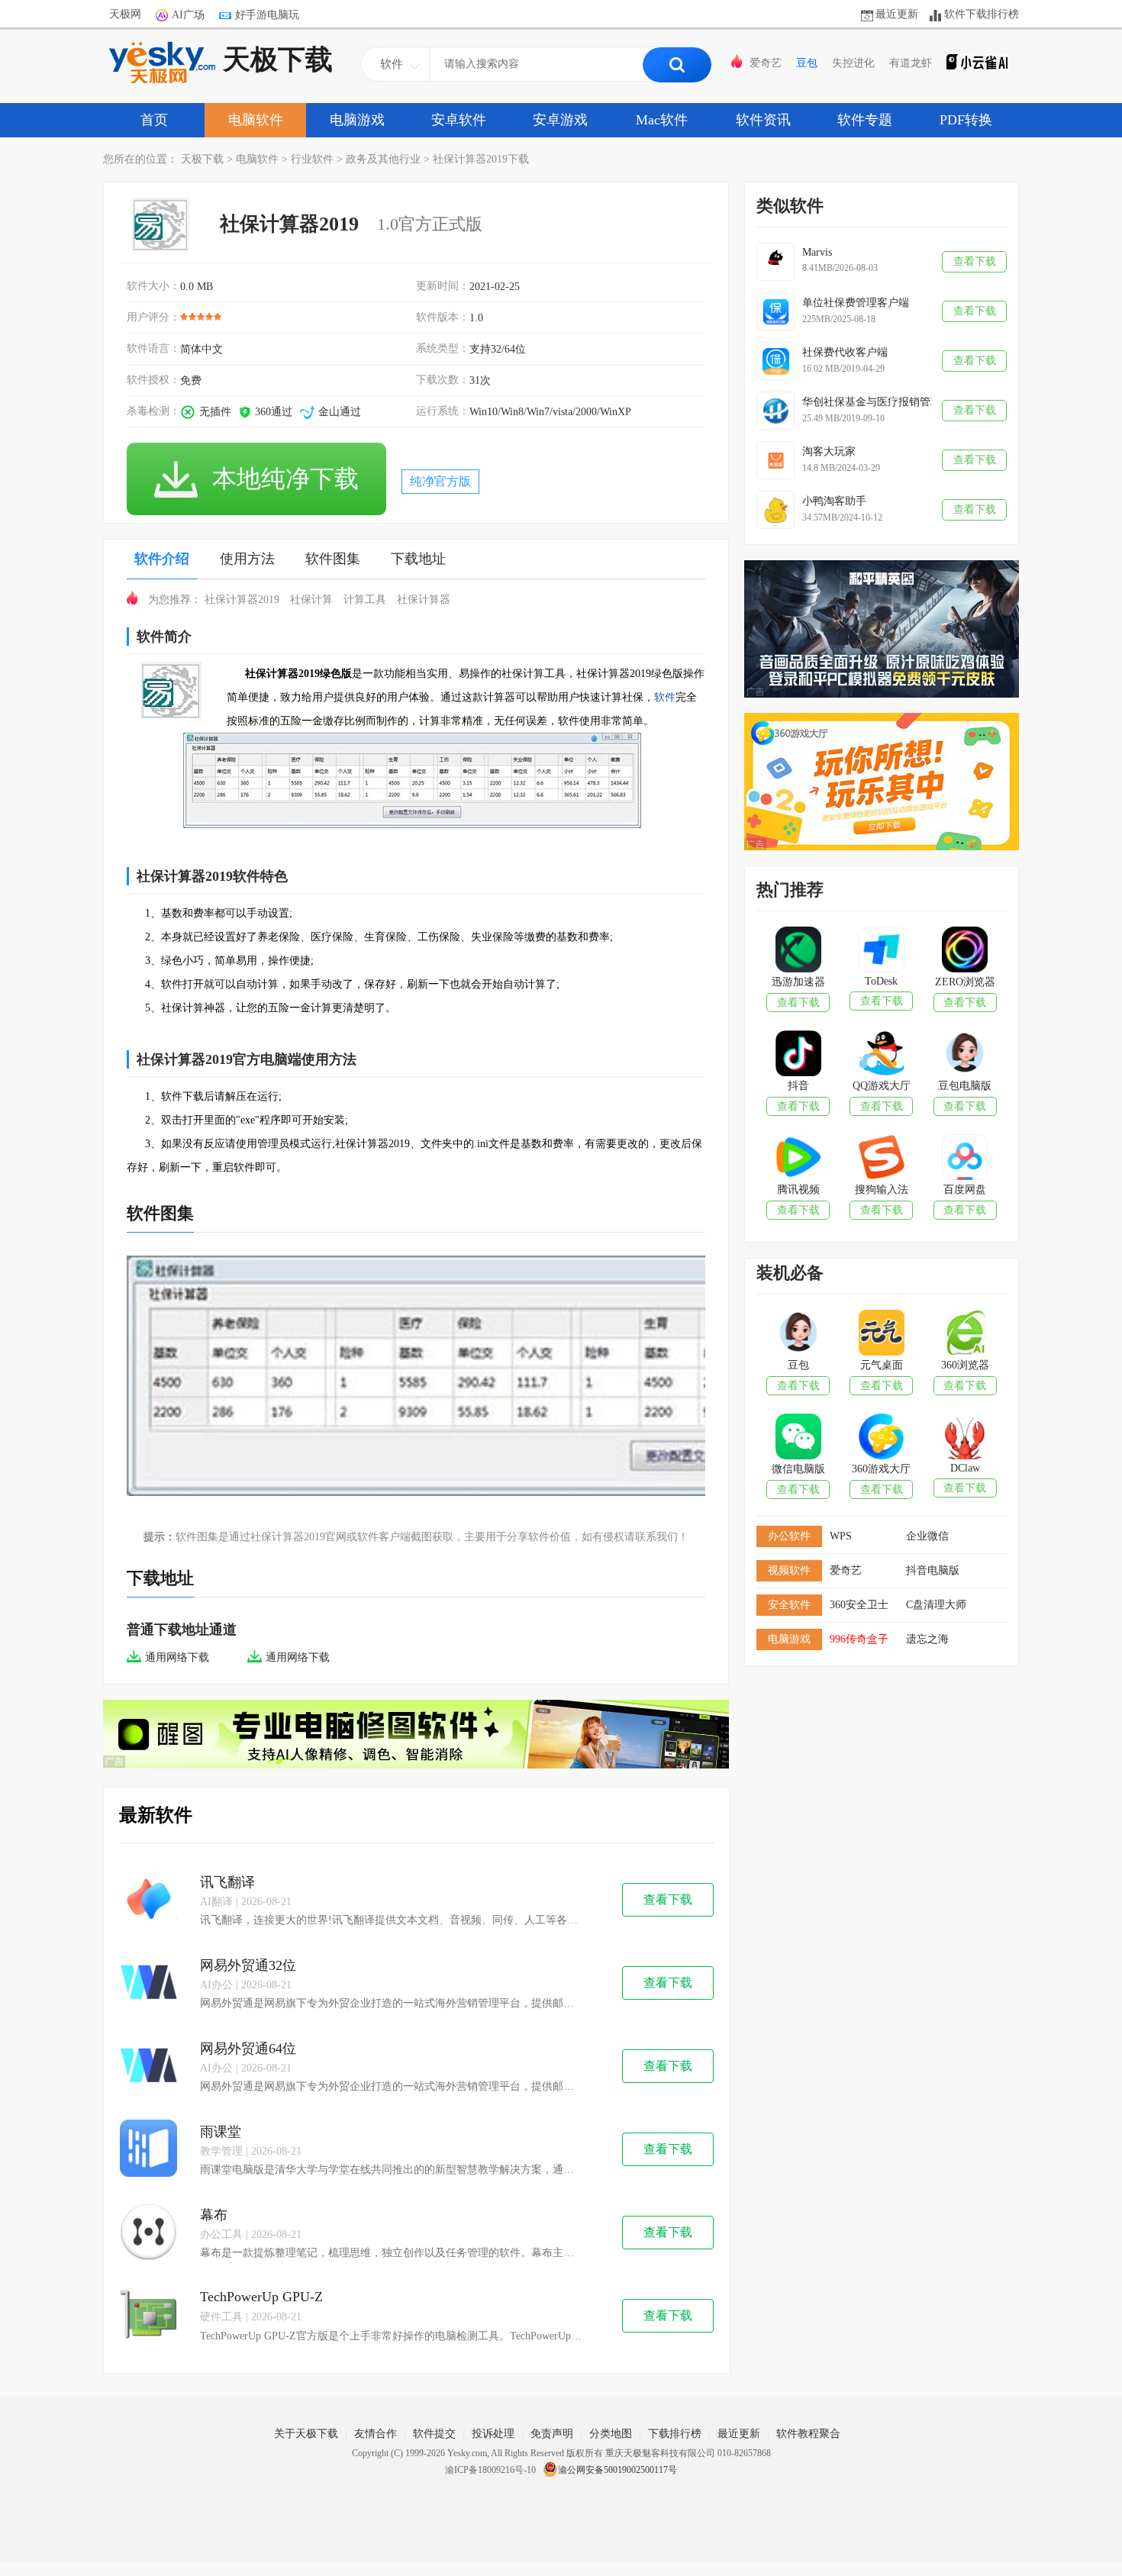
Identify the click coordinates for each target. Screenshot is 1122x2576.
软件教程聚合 (808, 2434)
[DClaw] (964, 1438)
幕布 (214, 2215)
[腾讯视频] (798, 1159)
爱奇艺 (766, 63)
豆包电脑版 (965, 1086)
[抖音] (798, 1055)
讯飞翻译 (227, 1882)
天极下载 (278, 60)
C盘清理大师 (936, 1605)
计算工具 (365, 600)
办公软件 (789, 1536)
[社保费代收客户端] (775, 361)
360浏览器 (965, 1365)
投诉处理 (493, 2434)
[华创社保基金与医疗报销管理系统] (775, 411)
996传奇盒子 (859, 1639)
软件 (665, 697)
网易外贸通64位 (248, 2049)
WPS (841, 1536)
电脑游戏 (357, 120)
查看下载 (668, 1899)
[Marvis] (775, 262)
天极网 (125, 14)
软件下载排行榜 (982, 14)
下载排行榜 (675, 2434)
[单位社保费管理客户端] (775, 311)
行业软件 (312, 159)
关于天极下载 (306, 2434)
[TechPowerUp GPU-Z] (148, 2316)
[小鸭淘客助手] (775, 510)
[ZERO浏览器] (964, 951)
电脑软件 (256, 120)
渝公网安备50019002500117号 (617, 2470)
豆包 (807, 63)
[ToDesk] (881, 951)
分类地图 (611, 2434)
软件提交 (434, 2434)
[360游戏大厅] (881, 1438)
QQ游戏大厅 (882, 1086)
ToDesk (881, 981)
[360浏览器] (964, 1334)
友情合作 (376, 2434)
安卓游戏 (560, 120)
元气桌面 (882, 1365)
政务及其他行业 (383, 159)
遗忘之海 (927, 1639)
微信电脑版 (798, 1469)
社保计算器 (424, 600)
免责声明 (552, 2434)
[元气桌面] (881, 1334)
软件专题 (865, 120)
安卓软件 (459, 120)
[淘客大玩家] (775, 460)
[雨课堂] (148, 2150)
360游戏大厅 (881, 1469)
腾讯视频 (798, 1190)
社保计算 (311, 600)
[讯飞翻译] (148, 1900)
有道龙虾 (911, 63)
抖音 (798, 1086)
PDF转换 (966, 120)
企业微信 (927, 1536)
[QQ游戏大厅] (881, 1055)
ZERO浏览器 (965, 982)
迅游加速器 (798, 982)
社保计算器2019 (242, 600)
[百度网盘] (964, 1159)
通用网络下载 (177, 1657)
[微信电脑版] (798, 1438)
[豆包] (798, 1334)
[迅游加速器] (798, 951)
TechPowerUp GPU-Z (261, 2297)
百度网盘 (965, 1190)
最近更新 (897, 14)
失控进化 (853, 63)
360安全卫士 (859, 1605)
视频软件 (789, 1570)
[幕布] (148, 2233)
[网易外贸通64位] (148, 2067)
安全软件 (789, 1605)
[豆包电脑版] (964, 1055)
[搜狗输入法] (881, 1159)
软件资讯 (763, 120)
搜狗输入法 (882, 1190)
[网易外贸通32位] (148, 1983)
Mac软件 (662, 120)
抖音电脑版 (933, 1570)
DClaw (965, 1468)
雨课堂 (221, 2132)
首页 (154, 120)
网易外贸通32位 (248, 1965)
